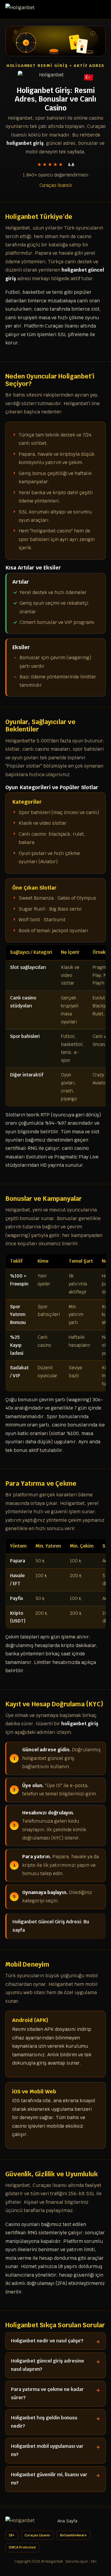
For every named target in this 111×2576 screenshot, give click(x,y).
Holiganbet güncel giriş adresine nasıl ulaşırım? (48, 2365)
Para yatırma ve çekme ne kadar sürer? (47, 2393)
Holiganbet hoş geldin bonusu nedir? (44, 2422)
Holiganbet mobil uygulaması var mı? (47, 2450)
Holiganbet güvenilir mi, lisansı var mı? (49, 2479)
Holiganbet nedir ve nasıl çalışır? (47, 2341)
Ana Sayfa (67, 2521)
